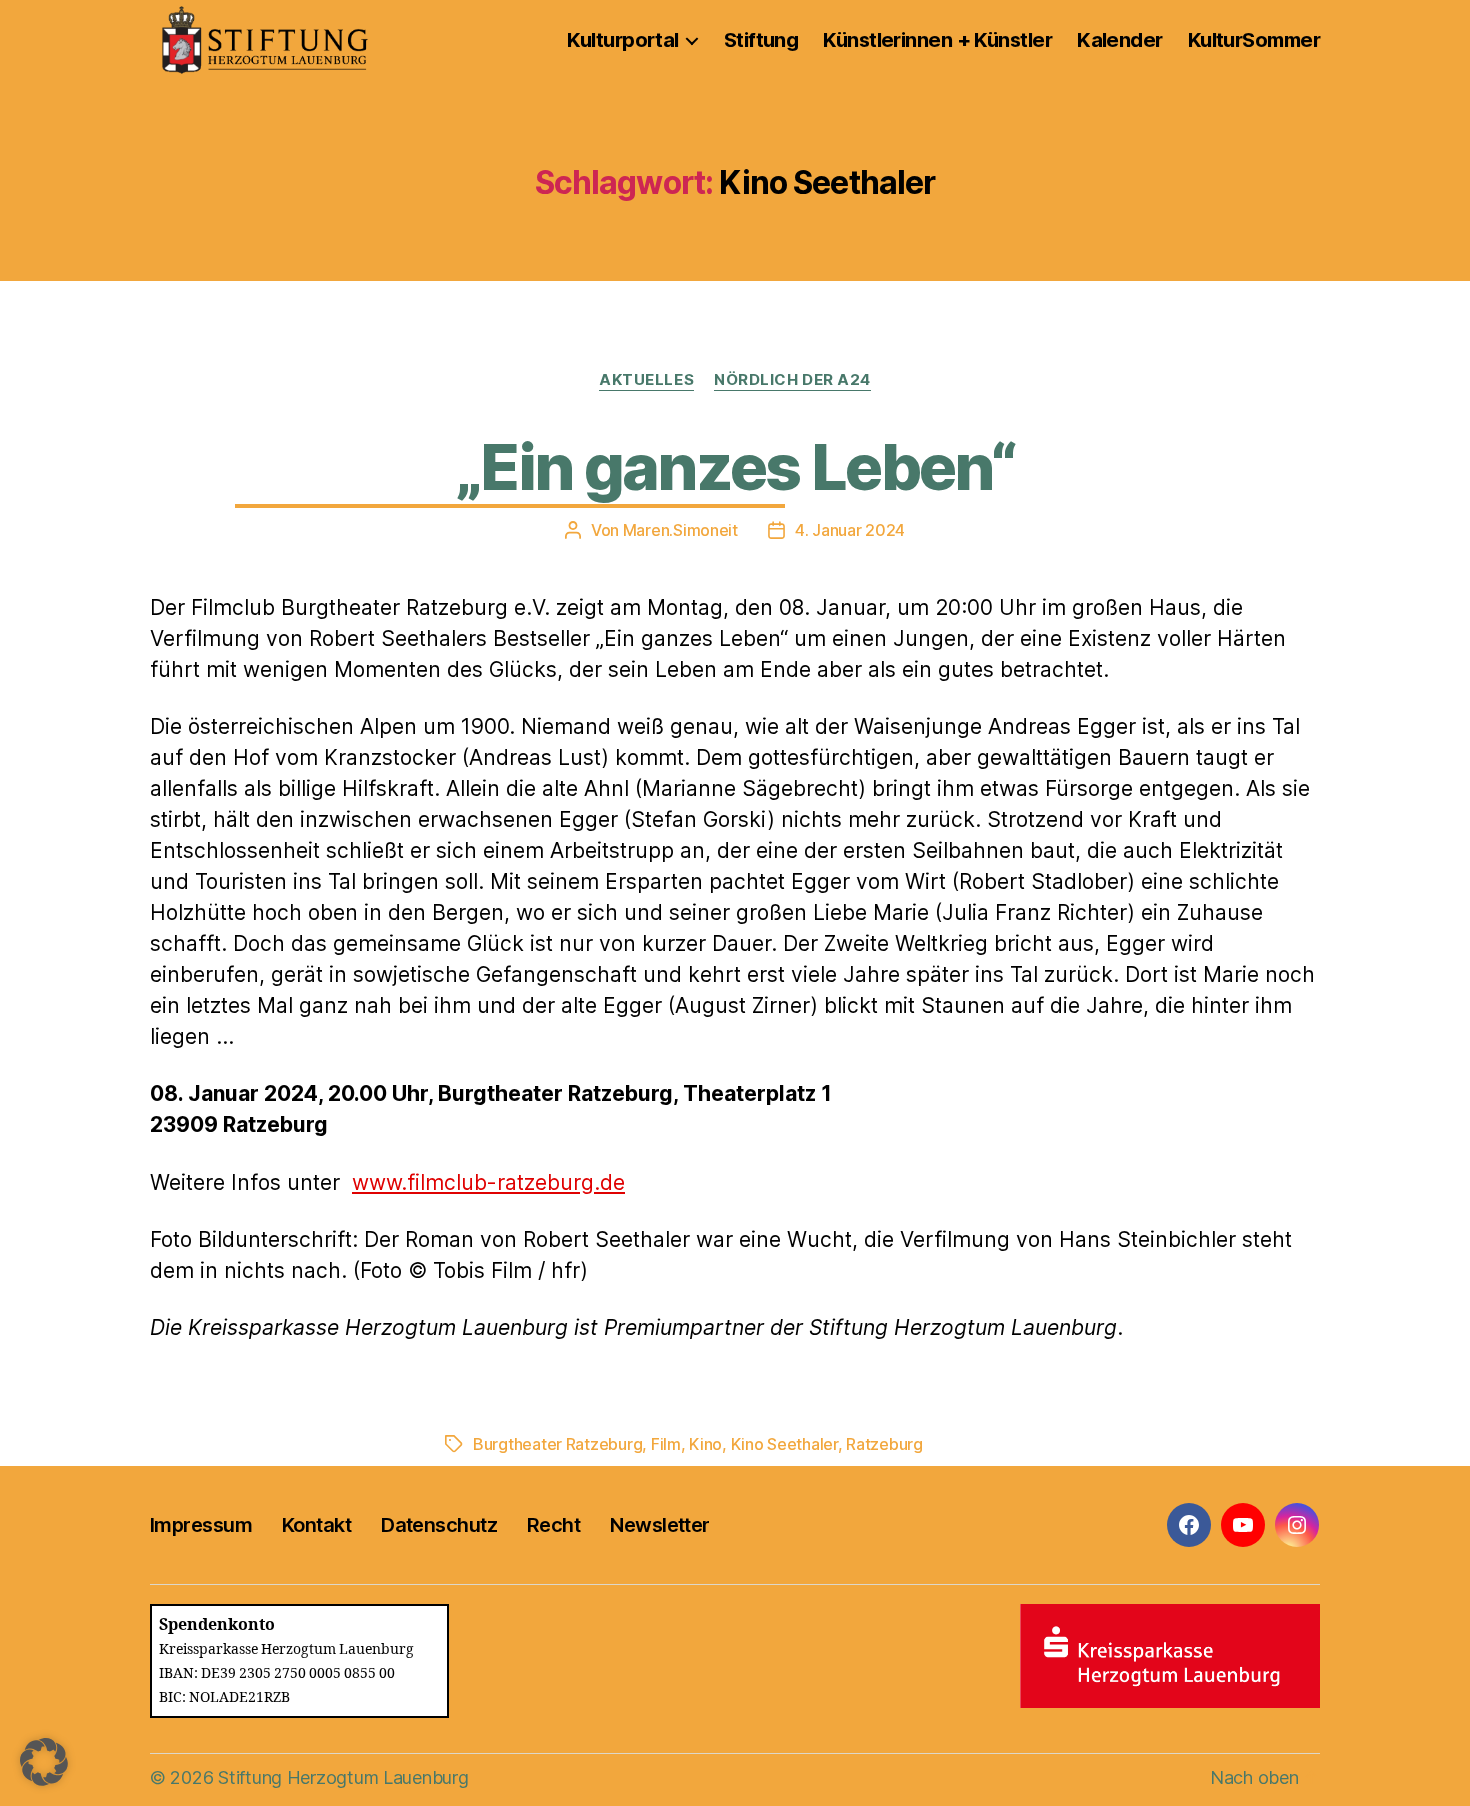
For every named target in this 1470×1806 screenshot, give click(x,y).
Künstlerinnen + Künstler (937, 40)
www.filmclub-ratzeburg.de (488, 1182)
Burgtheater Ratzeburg (557, 1444)
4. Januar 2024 (850, 530)
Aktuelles (646, 380)
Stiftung (761, 40)
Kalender (1120, 40)
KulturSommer (1254, 40)
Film (666, 1444)
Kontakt (316, 1525)
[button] (44, 1762)
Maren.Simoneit (680, 530)
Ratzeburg (884, 1444)
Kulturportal (622, 40)
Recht (553, 1525)
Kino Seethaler (784, 1444)
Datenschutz (439, 1525)
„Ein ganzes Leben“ (735, 466)
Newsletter (659, 1525)
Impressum (201, 1525)
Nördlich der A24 (792, 380)
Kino (705, 1444)
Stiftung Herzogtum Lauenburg (343, 1777)
